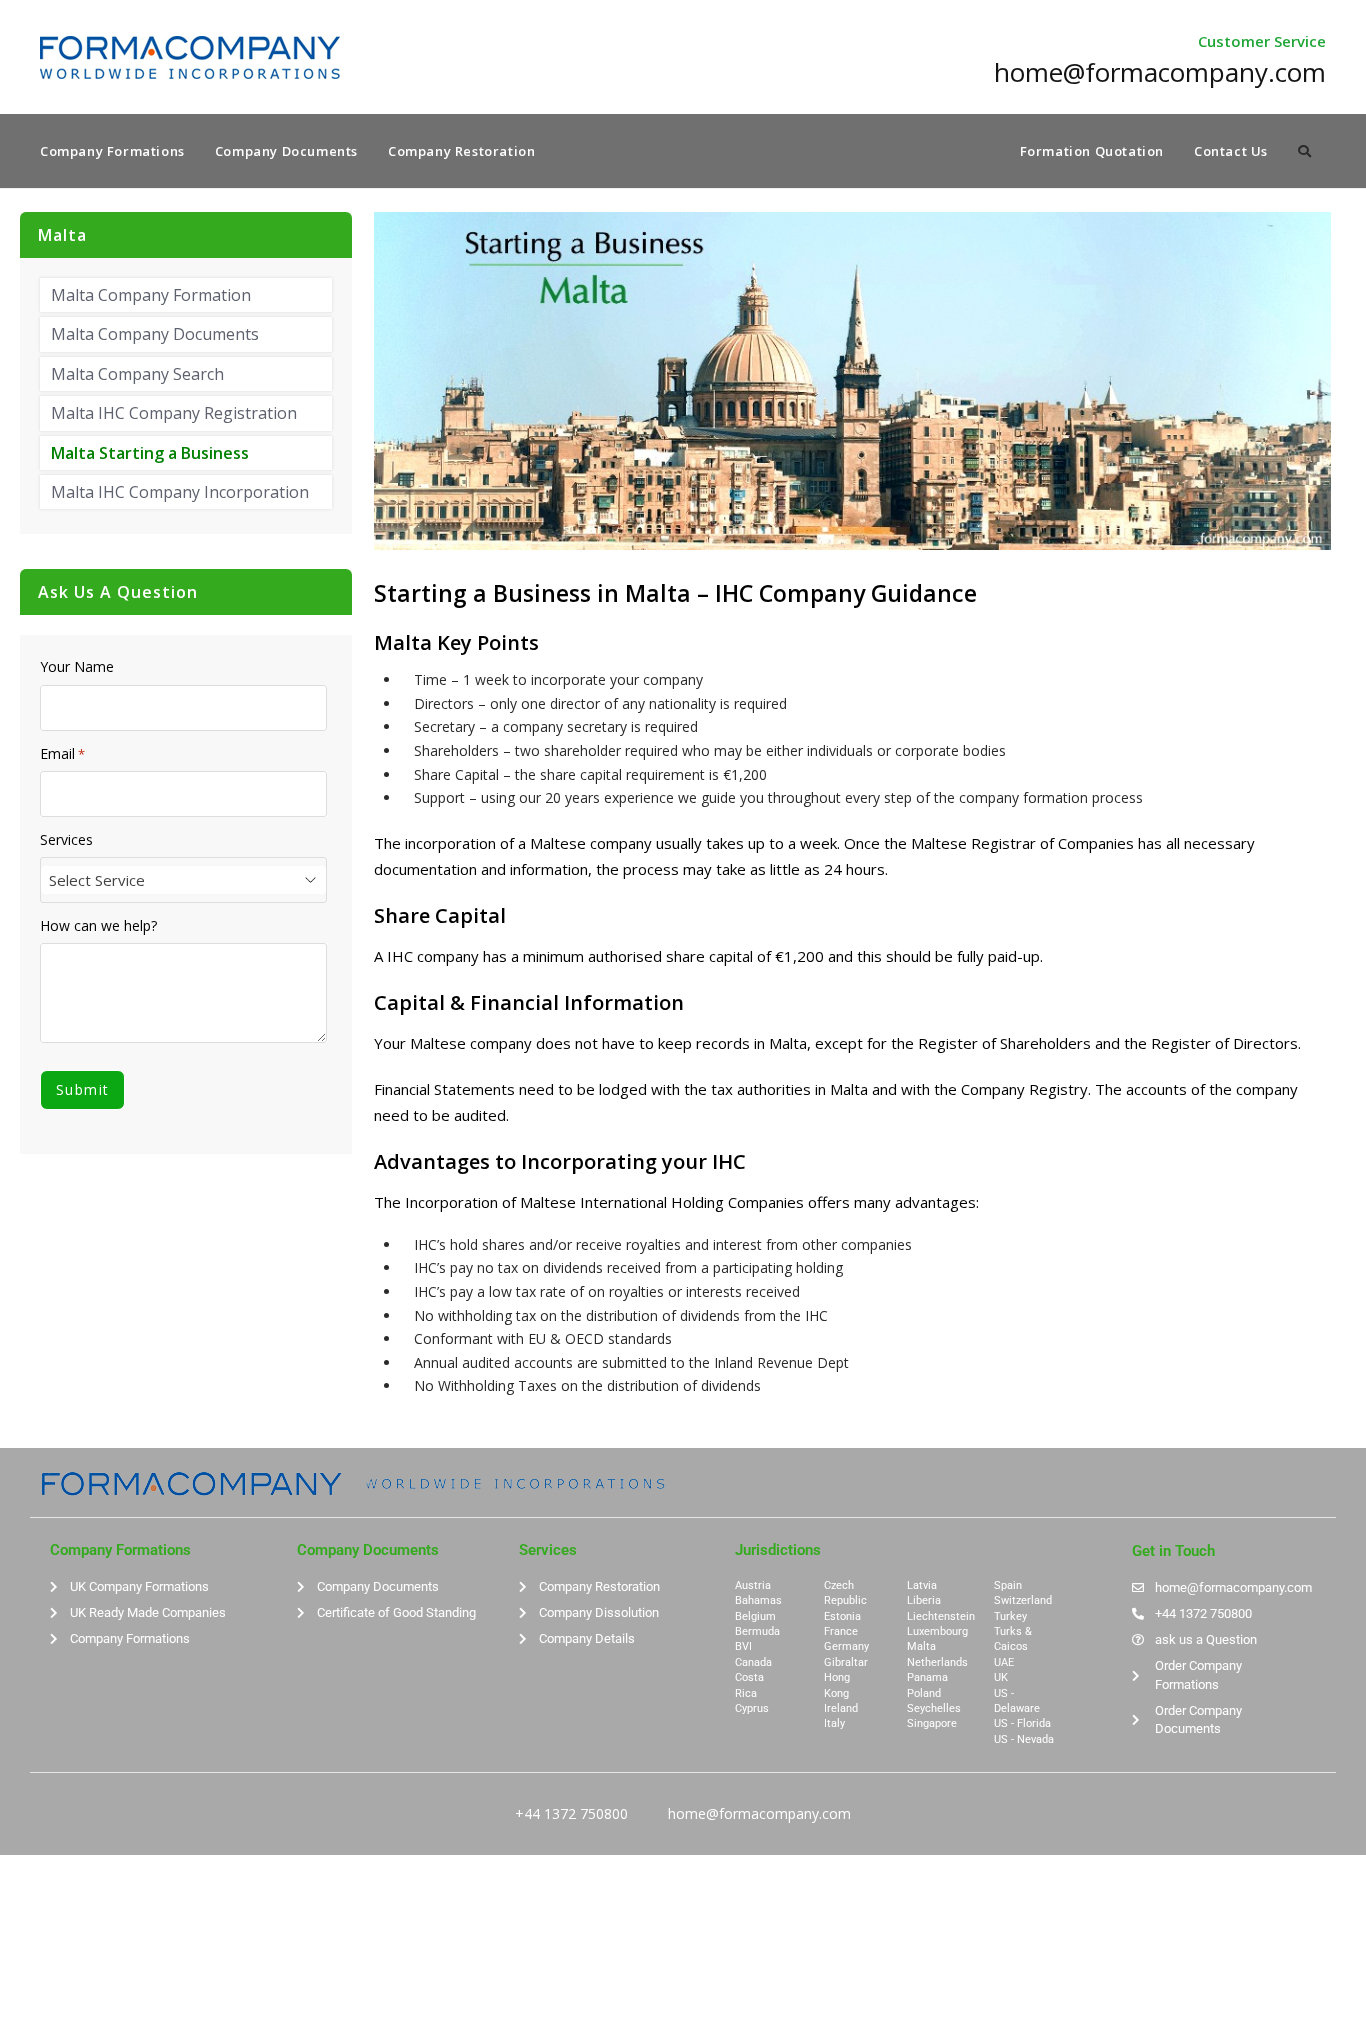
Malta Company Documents (155, 334)
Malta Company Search (137, 374)
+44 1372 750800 (571, 1813)
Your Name (77, 667)
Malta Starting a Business (150, 453)
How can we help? (98, 926)
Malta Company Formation (151, 295)
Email (62, 754)
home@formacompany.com (759, 1813)
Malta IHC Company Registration (174, 413)
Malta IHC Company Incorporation (180, 492)
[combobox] (183, 880)
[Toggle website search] (1304, 151)
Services (66, 840)
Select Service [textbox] (97, 880)
